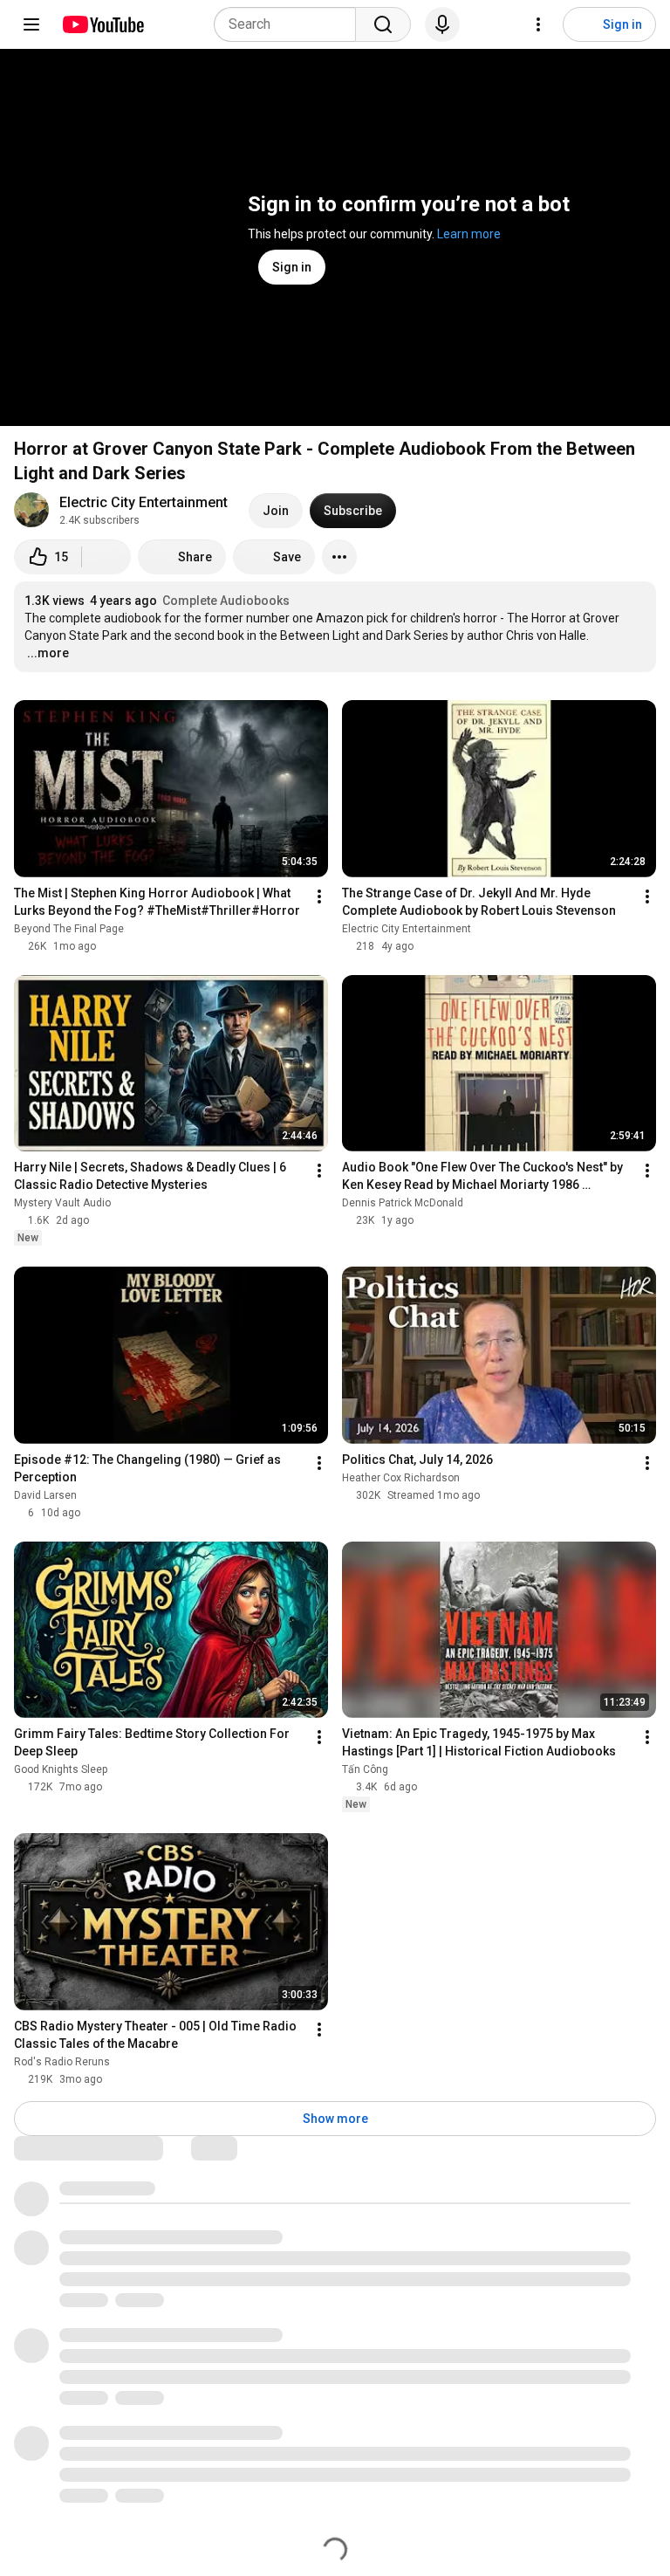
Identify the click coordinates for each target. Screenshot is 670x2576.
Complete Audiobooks (226, 601)
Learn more (469, 234)
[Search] (383, 24)
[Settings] (538, 24)
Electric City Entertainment (144, 502)
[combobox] (290, 24)
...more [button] (48, 653)
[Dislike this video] (106, 557)
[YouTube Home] (103, 24)
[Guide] (31, 24)
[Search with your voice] (442, 24)
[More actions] (339, 557)
